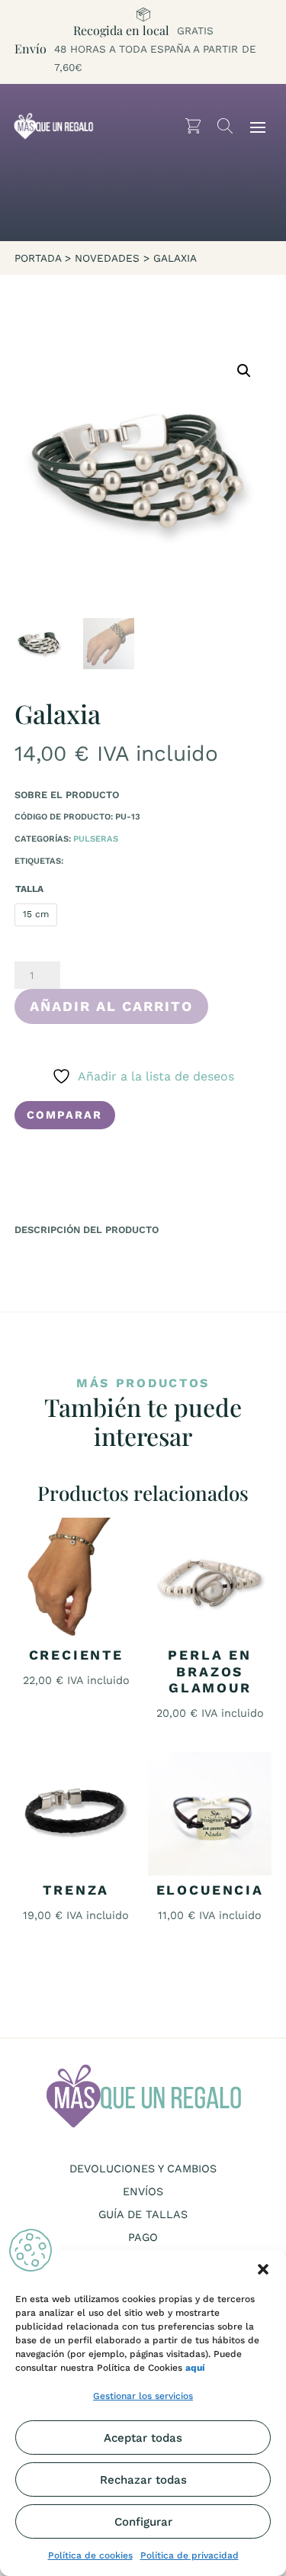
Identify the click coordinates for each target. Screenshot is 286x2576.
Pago (143, 2238)
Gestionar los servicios (143, 2396)
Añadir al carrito (111, 1006)
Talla (29, 889)
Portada (38, 258)
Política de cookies (90, 2555)
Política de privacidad (190, 2555)
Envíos (143, 2192)
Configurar (143, 2522)
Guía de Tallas (143, 2215)
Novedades (107, 258)
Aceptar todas (143, 2438)
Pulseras (96, 839)
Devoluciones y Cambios (143, 2169)
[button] (263, 2269)
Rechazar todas (143, 2480)
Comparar (64, 1115)
